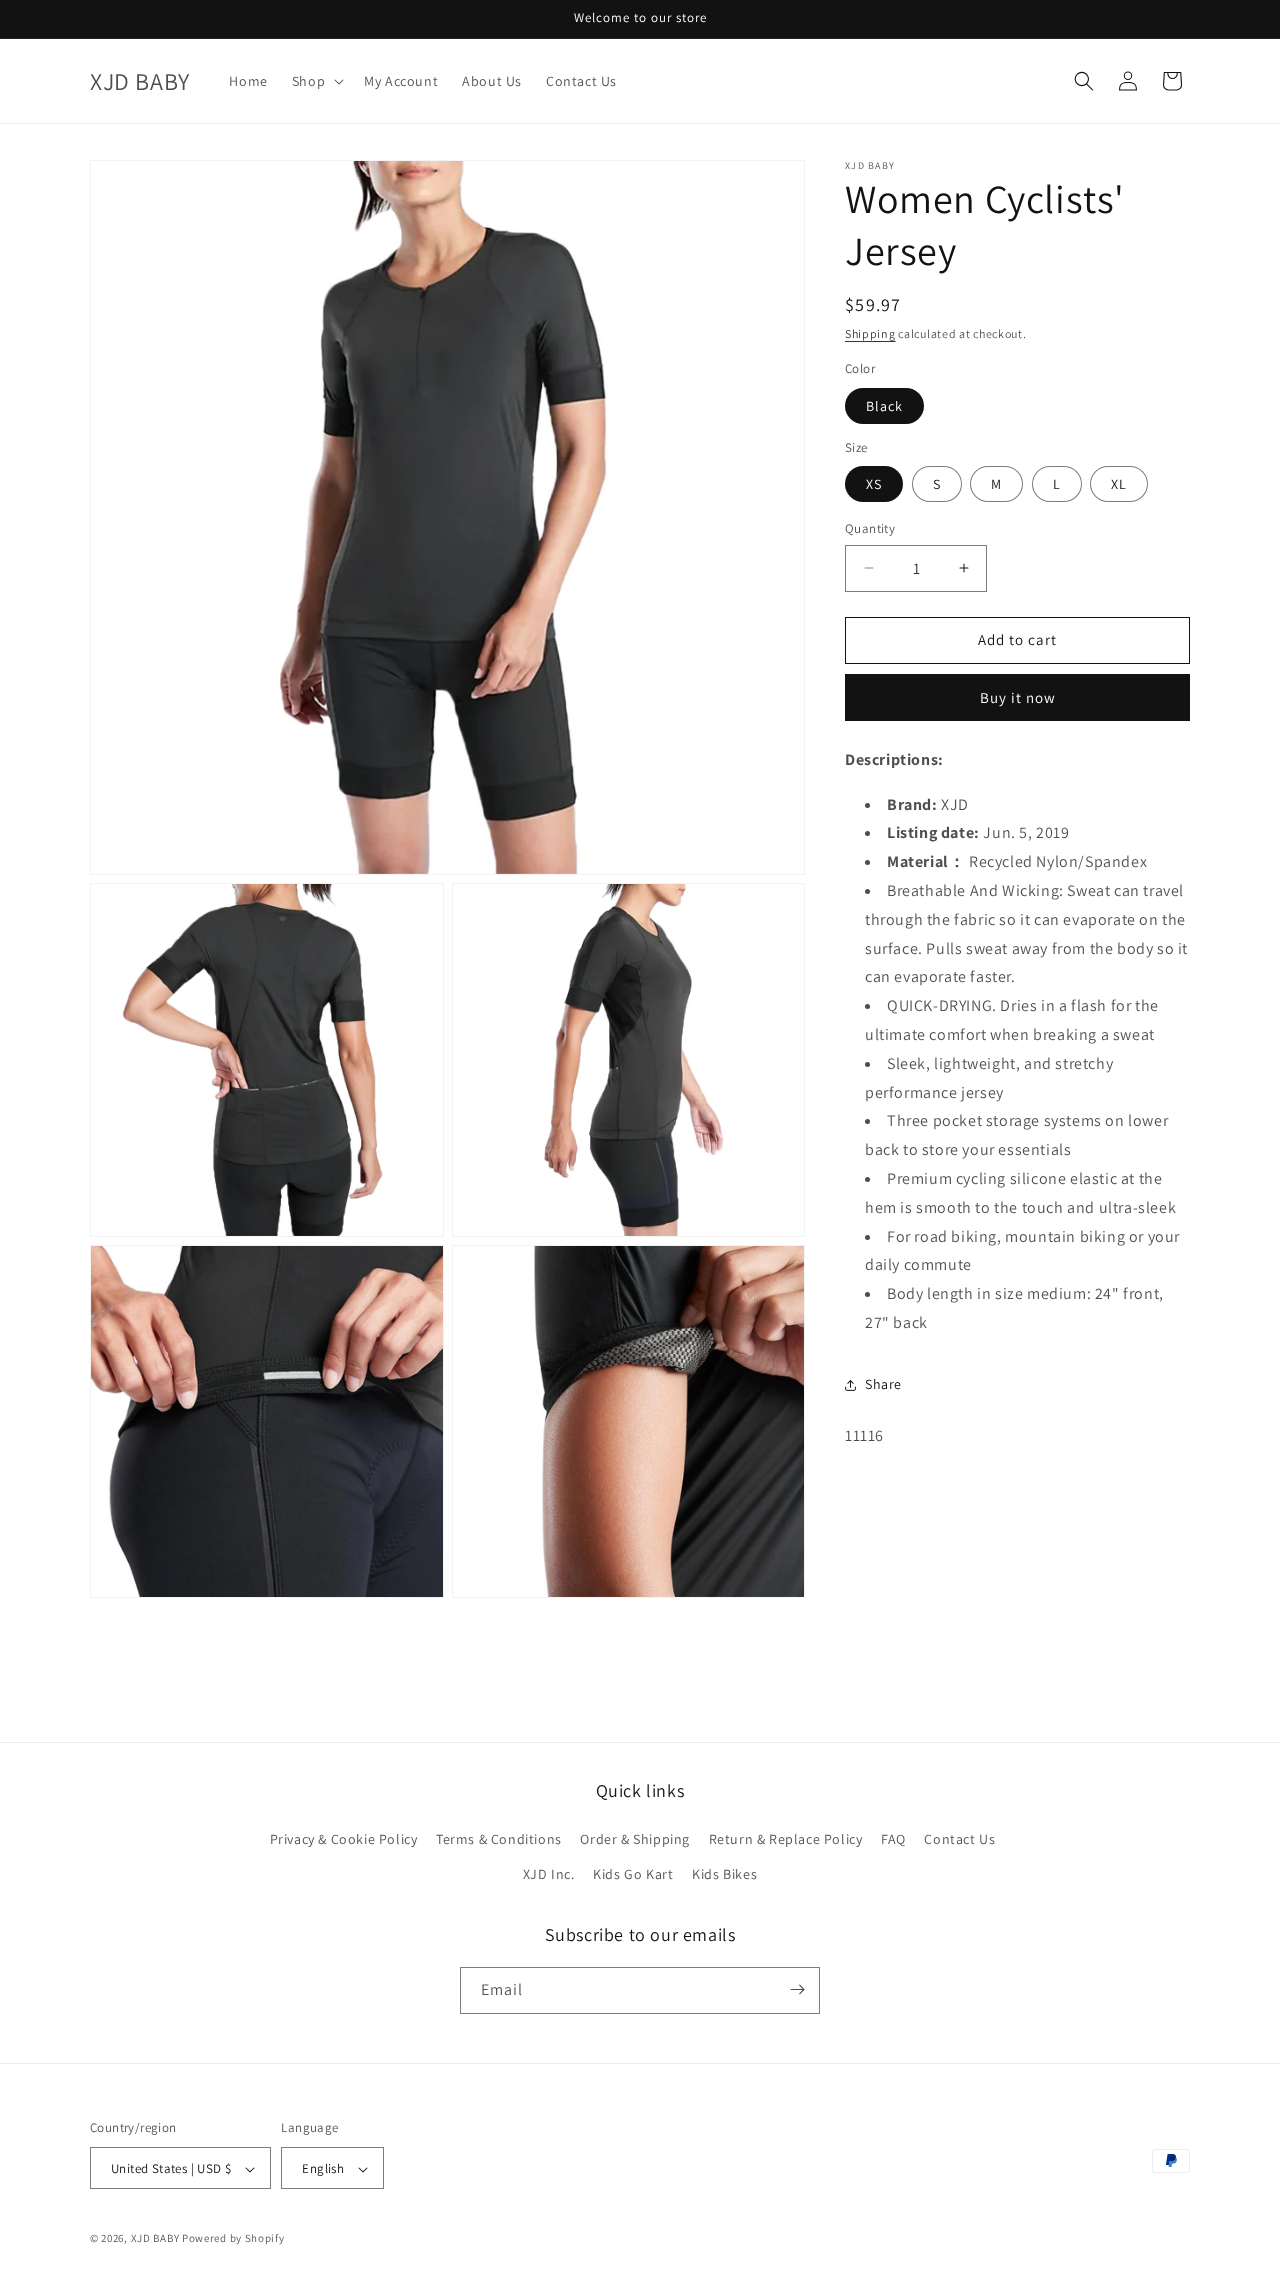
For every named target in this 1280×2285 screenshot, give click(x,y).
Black (884, 406)
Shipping (870, 333)
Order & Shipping (635, 1839)
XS (874, 484)
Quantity (870, 528)
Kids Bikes (724, 1875)
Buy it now (1018, 697)
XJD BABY (155, 2239)
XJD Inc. (549, 1875)
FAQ (893, 1839)
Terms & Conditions (499, 1839)
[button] (316, 81)
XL (1119, 484)
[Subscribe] (797, 1989)
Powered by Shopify (233, 2239)
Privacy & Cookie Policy (344, 1839)
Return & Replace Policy (786, 1839)
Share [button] (883, 1384)
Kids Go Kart (633, 1875)
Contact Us (959, 1839)
